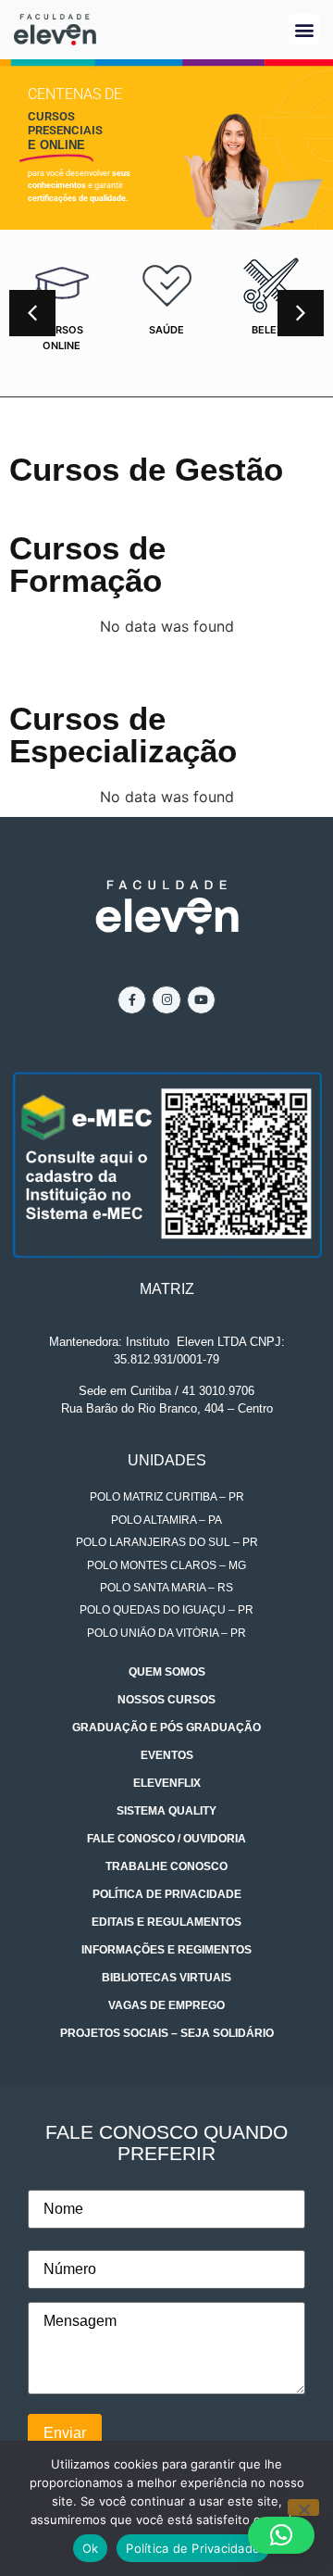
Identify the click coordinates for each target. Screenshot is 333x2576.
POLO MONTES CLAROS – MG (166, 1565)
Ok (91, 2548)
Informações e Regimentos (166, 1950)
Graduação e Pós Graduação (166, 1728)
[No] (303, 2507)
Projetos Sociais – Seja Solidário (167, 2033)
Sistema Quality (166, 1811)
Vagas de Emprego (166, 2005)
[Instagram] (166, 1000)
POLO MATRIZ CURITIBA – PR (167, 1497)
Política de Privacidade (167, 1894)
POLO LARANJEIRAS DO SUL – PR (167, 1542)
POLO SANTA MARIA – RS (166, 1588)
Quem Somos (167, 1672)
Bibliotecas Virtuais (166, 1978)
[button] (304, 29)
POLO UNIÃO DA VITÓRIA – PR (166, 1633)
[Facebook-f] (132, 1000)
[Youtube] (201, 1000)
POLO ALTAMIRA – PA (166, 1520)
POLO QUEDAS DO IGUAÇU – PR (166, 1610)
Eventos (167, 1755)
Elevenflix (167, 1783)
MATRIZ (167, 1289)
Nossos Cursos (166, 1700)
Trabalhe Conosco (166, 1866)
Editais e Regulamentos (166, 1922)
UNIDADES (167, 1460)
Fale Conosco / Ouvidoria (166, 1839)
